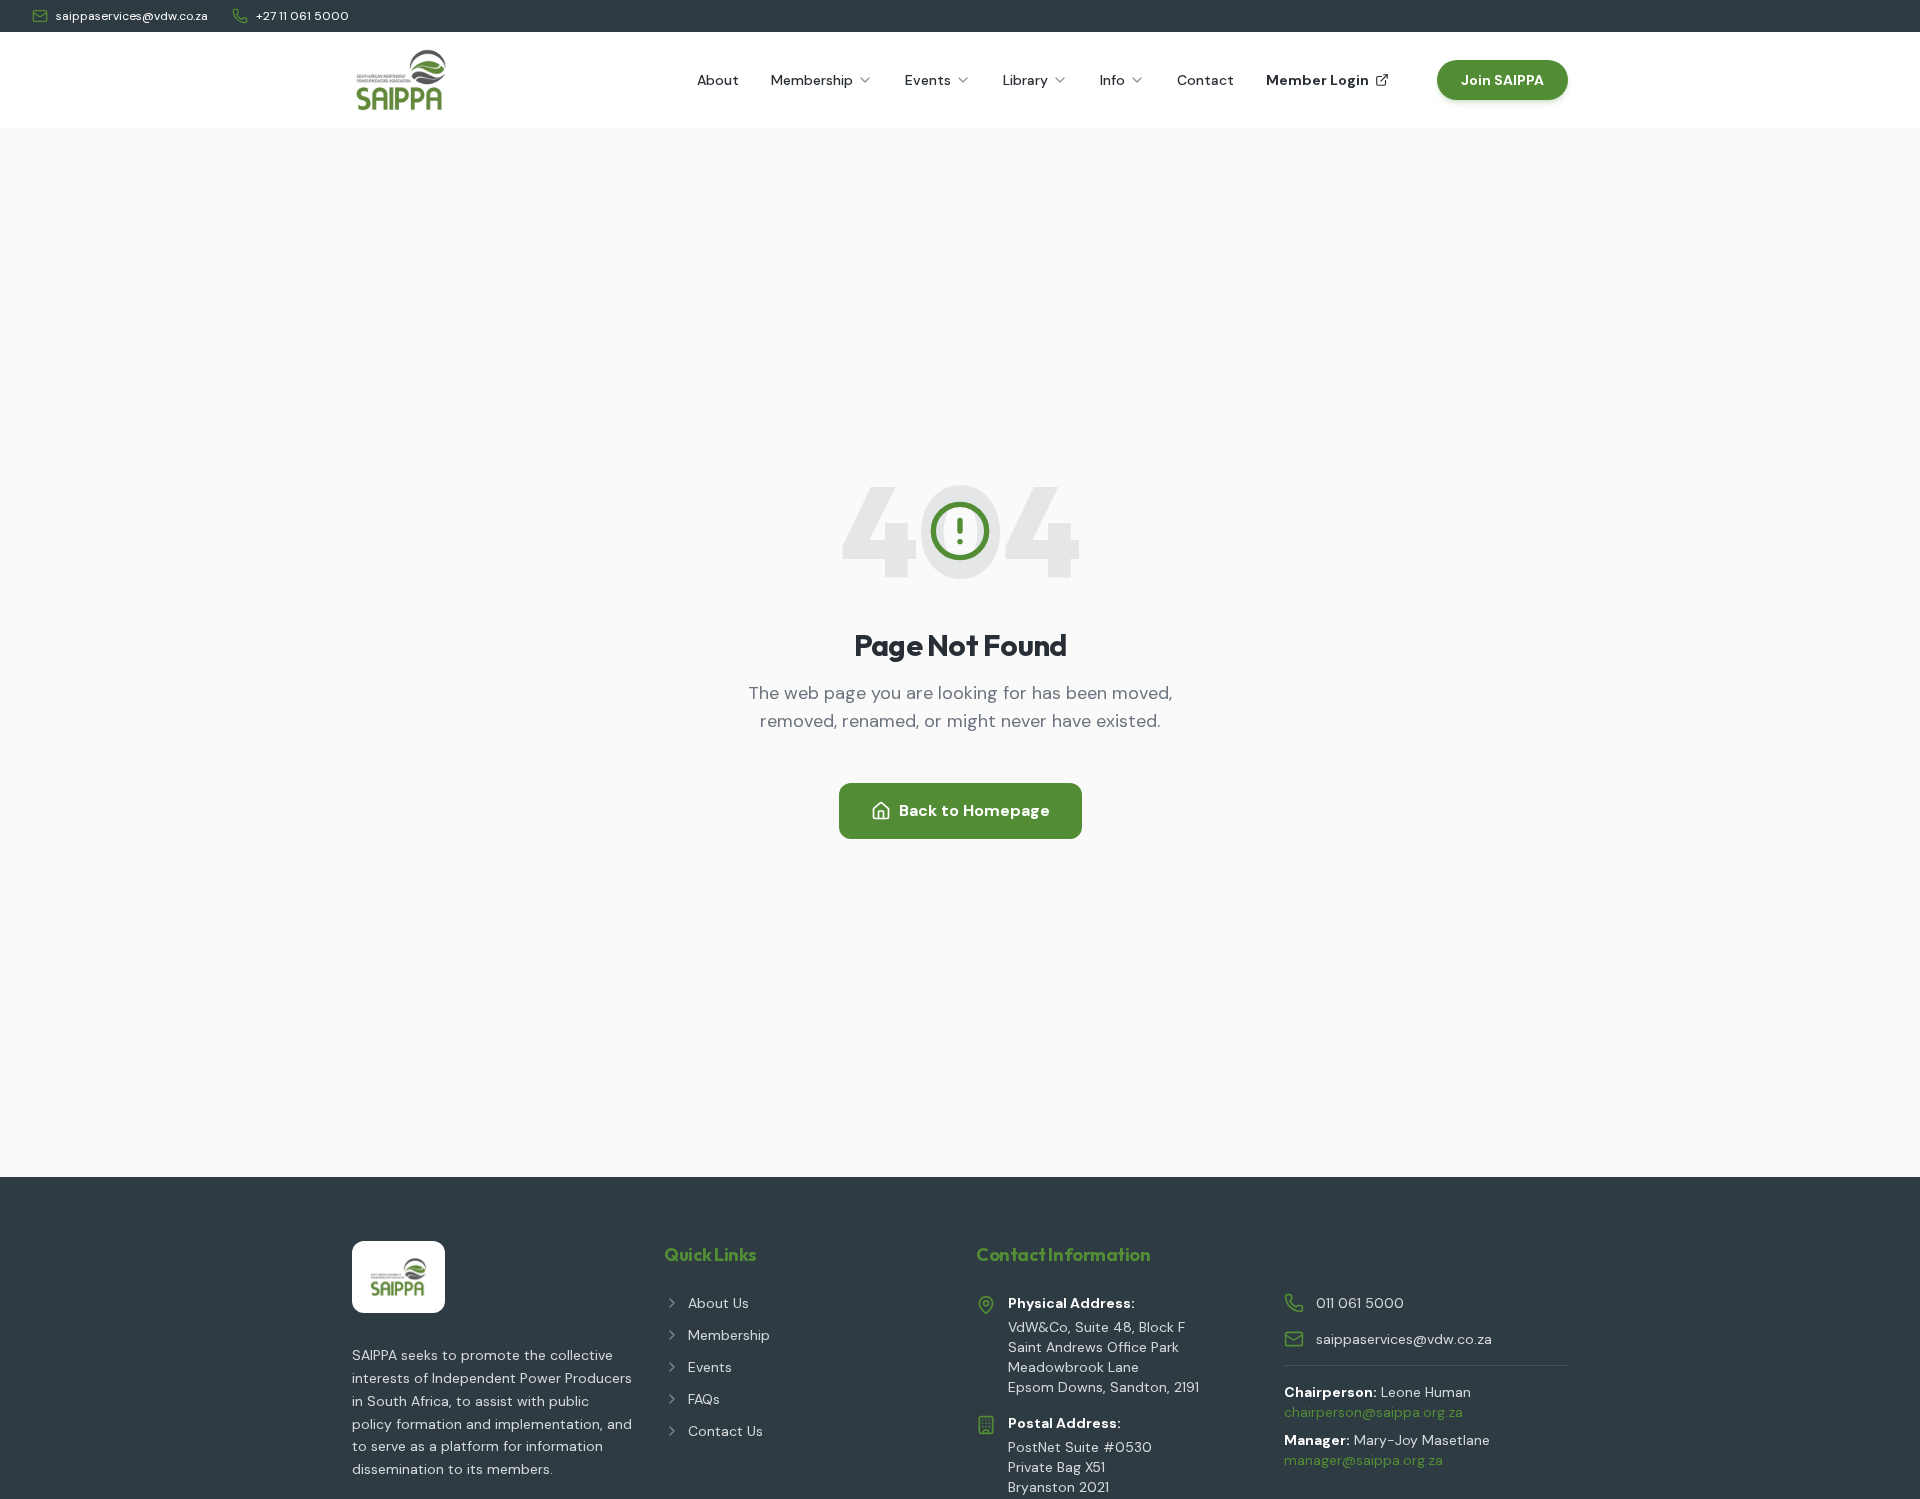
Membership (812, 80)
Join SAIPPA (1502, 80)
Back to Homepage (974, 810)
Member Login (1317, 80)
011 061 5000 (1360, 1303)
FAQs (704, 1399)
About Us (718, 1303)
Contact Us (725, 1431)
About (718, 80)
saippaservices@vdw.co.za (132, 16)
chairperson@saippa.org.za (1373, 1412)
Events (928, 80)
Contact (1205, 80)
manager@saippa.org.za (1363, 1460)
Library (1025, 80)
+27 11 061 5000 (302, 16)
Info (1112, 80)
